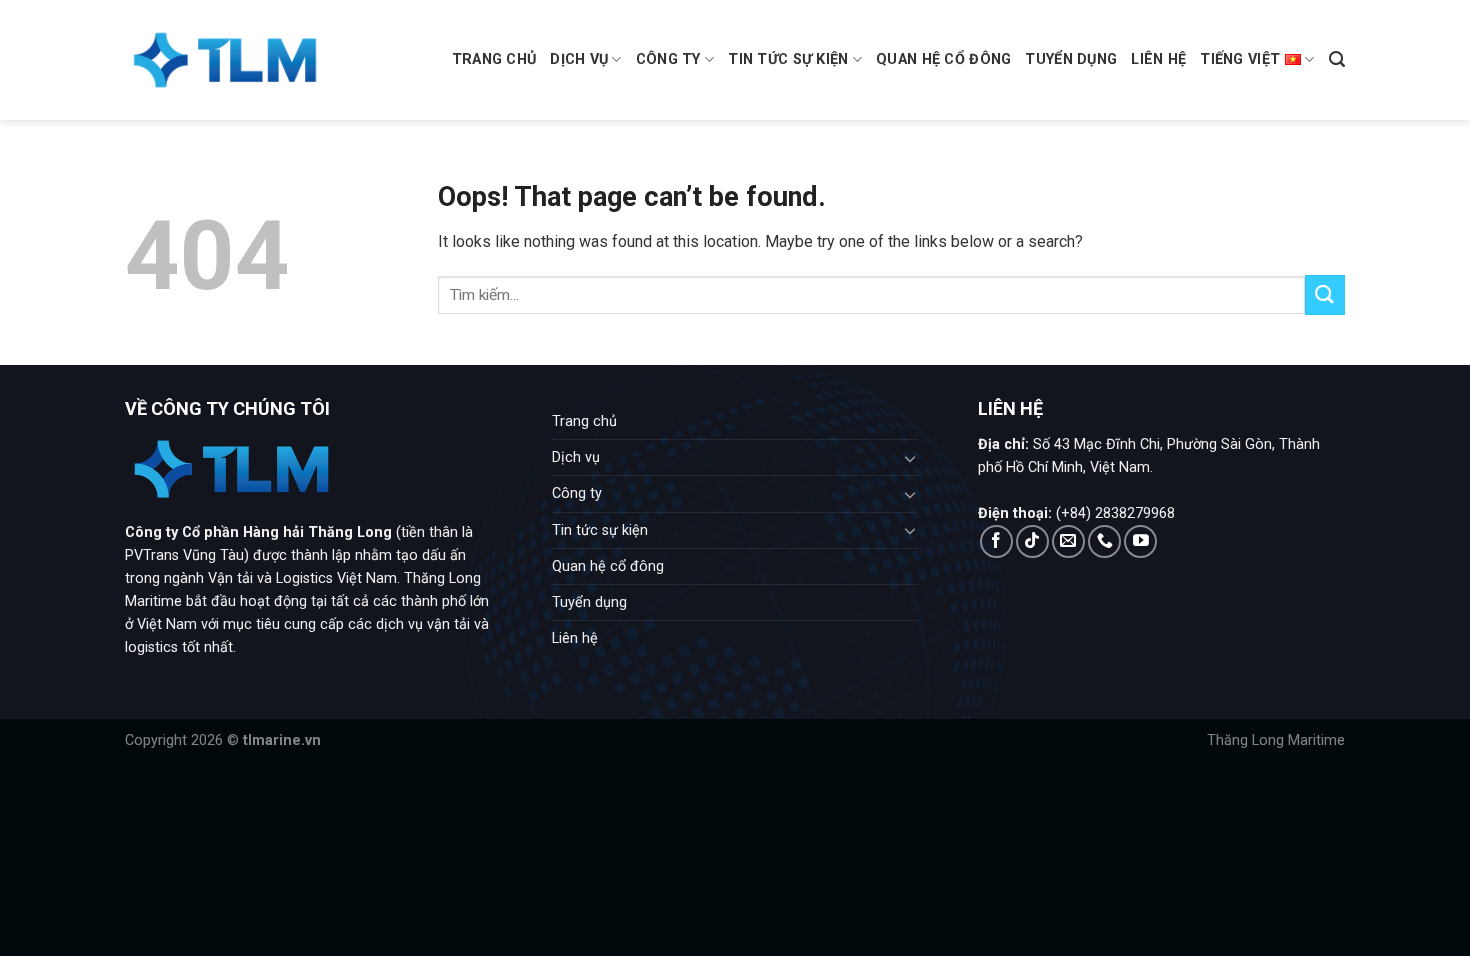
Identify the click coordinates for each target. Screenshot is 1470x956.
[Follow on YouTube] (1140, 541)
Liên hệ (1158, 59)
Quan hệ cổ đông (943, 59)
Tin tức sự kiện (788, 59)
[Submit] (1325, 294)
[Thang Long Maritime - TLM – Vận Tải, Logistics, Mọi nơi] (225, 60)
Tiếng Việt (1240, 59)
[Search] (1337, 59)
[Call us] (1104, 541)
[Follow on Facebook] (996, 541)
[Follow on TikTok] (1032, 541)
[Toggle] (911, 458)
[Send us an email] (1068, 541)
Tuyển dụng (1071, 59)
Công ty (668, 59)
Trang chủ (494, 59)
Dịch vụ (579, 59)
